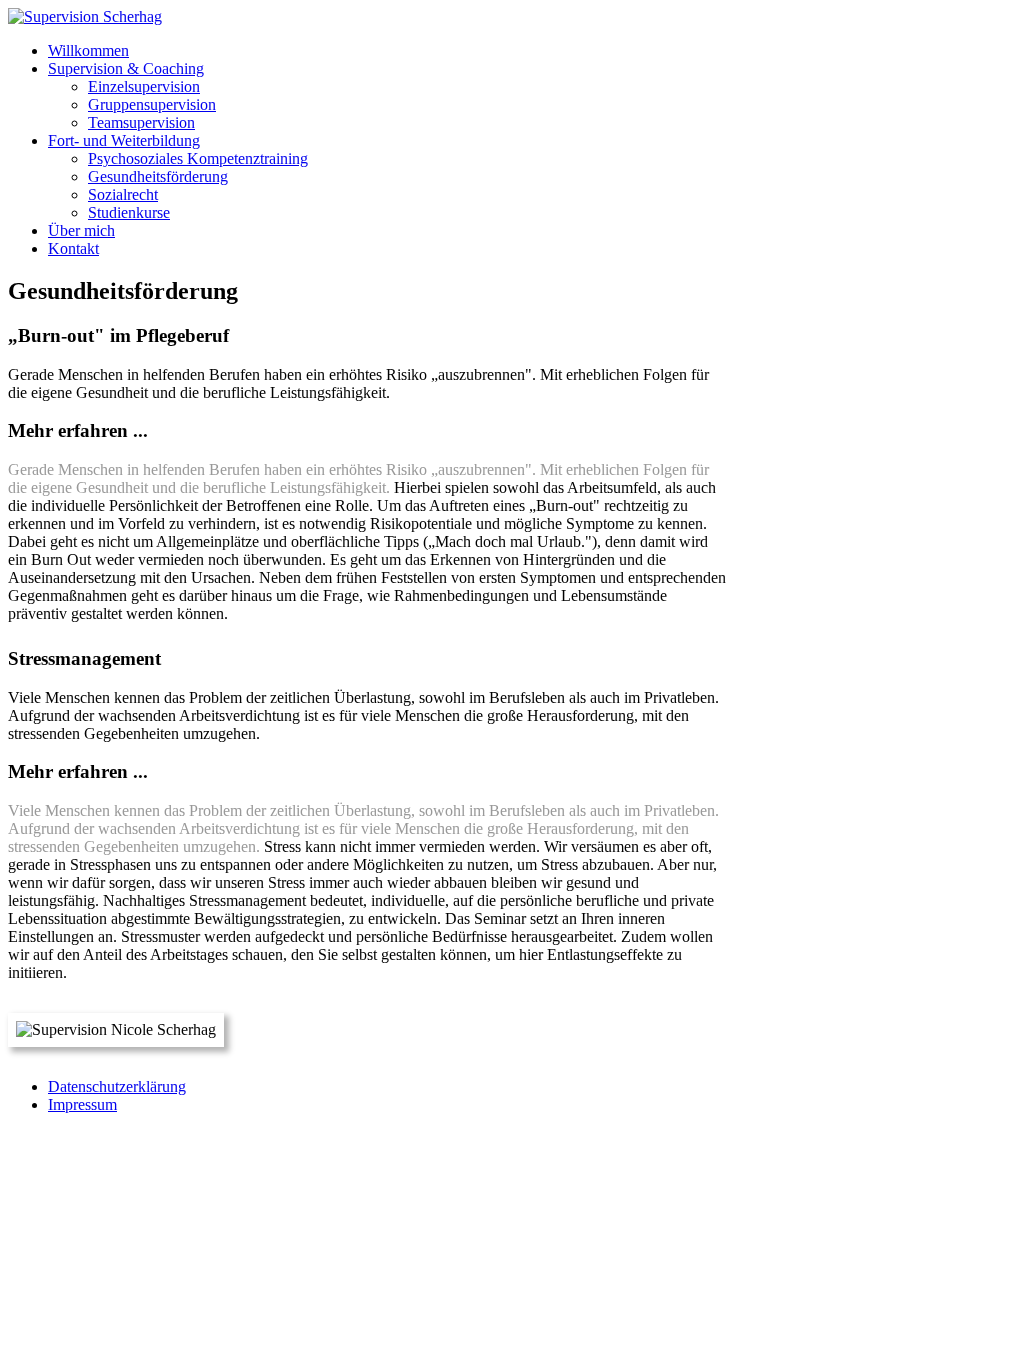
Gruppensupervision (152, 104)
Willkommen (88, 50)
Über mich (81, 230)
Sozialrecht (123, 194)
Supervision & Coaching (126, 68)
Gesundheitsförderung (158, 176)
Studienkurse (129, 212)
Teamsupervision (141, 122)
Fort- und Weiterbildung (124, 140)
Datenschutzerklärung (117, 1086)
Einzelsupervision (144, 86)
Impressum (82, 1104)
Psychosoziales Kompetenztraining (198, 158)
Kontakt (73, 248)
